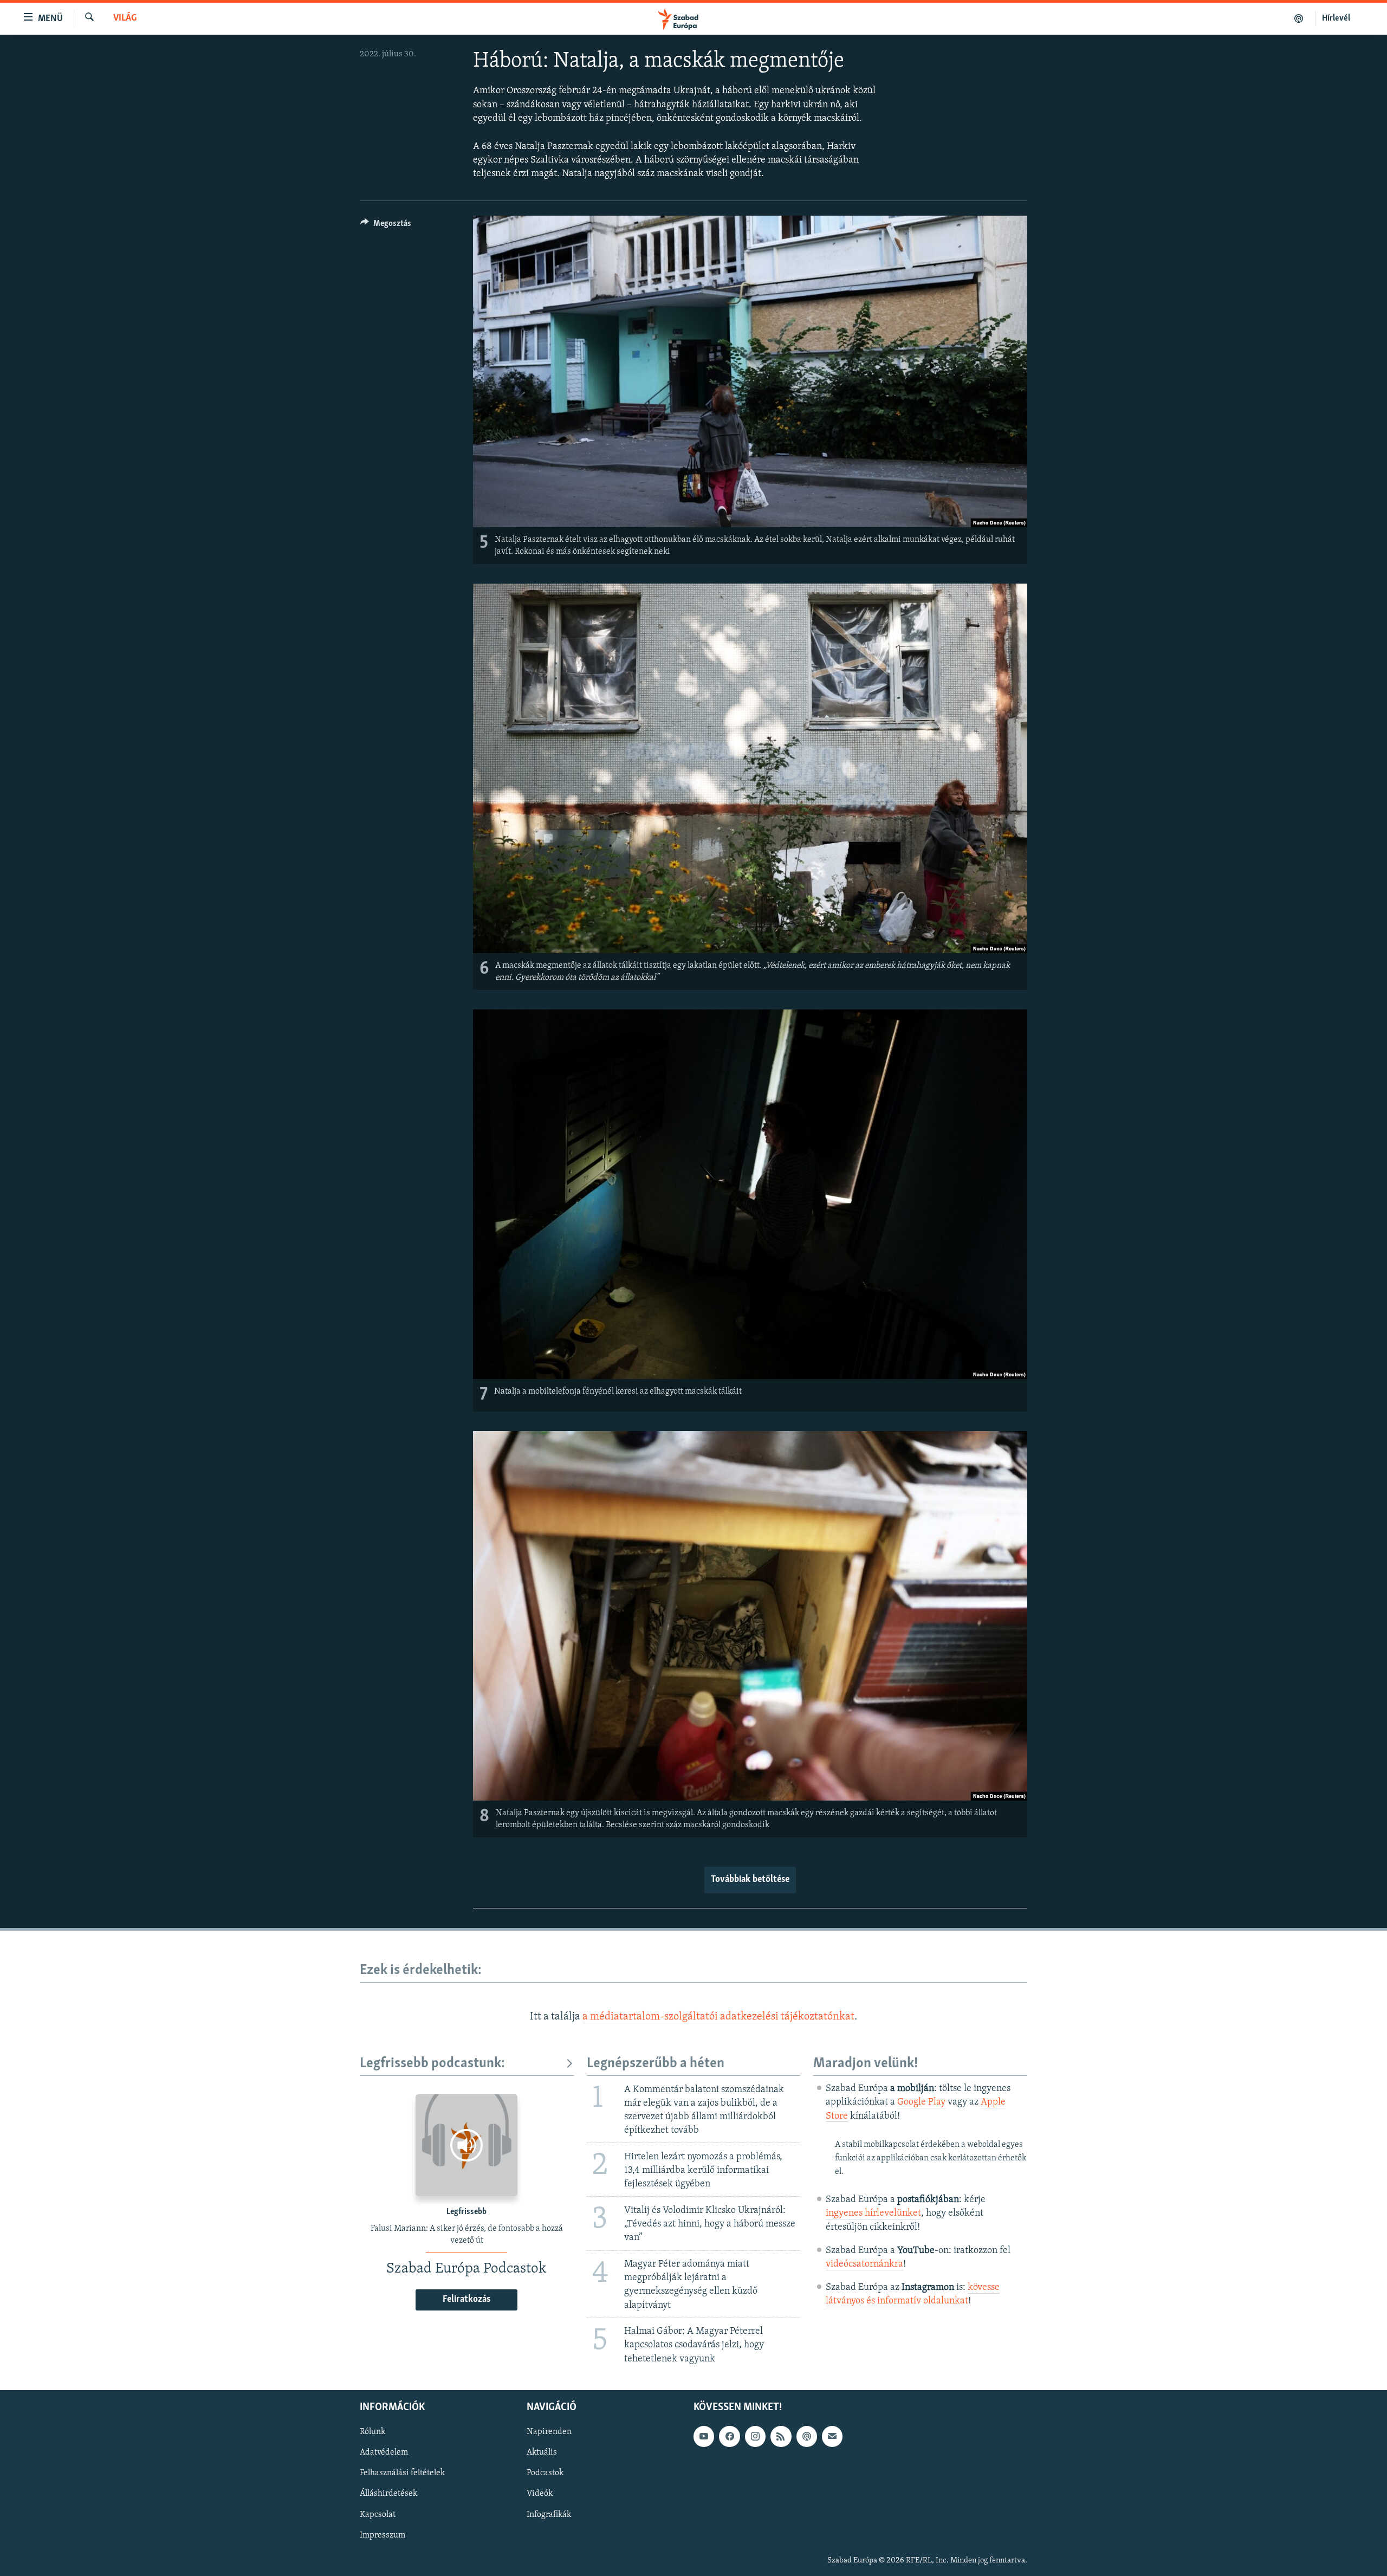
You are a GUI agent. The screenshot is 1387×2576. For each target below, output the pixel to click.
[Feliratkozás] (832, 2436)
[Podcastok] (1299, 18)
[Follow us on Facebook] (729, 2436)
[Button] (386, 226)
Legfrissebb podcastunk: (432, 2064)
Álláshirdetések (388, 2494)
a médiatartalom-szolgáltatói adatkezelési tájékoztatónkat (718, 2017)
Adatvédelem (384, 2452)
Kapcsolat (378, 2514)
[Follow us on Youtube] (704, 2436)
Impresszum (383, 2535)
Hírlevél (1336, 18)
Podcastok (545, 2473)
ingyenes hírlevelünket (873, 2213)
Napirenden (549, 2432)
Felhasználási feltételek (402, 2473)
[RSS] (781, 2436)
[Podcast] (807, 2436)
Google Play (921, 2102)
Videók (540, 2494)
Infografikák (549, 2514)
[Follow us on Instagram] (755, 2436)
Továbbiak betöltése (750, 1880)
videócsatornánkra (864, 2264)
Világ (125, 18)
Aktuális (542, 2452)
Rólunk (372, 2432)
